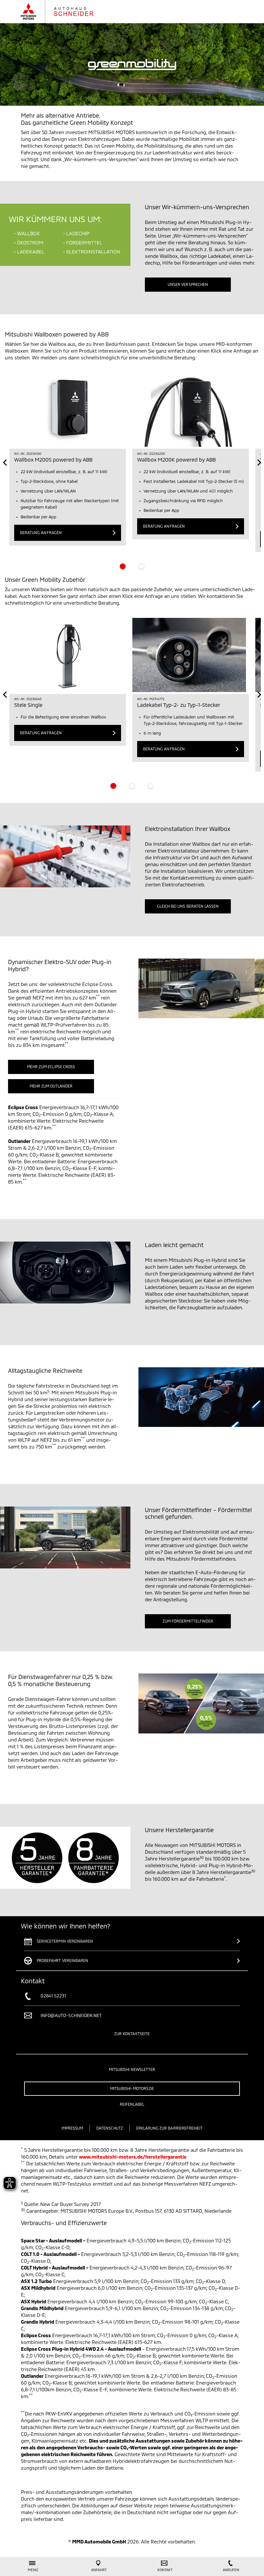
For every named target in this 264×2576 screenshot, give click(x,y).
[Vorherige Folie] (5, 463)
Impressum (72, 2128)
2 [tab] (141, 566)
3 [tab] (151, 786)
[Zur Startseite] (64, 12)
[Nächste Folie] (259, 463)
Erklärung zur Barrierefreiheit (170, 2128)
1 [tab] (123, 566)
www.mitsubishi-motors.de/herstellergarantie (133, 2157)
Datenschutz (110, 2128)
